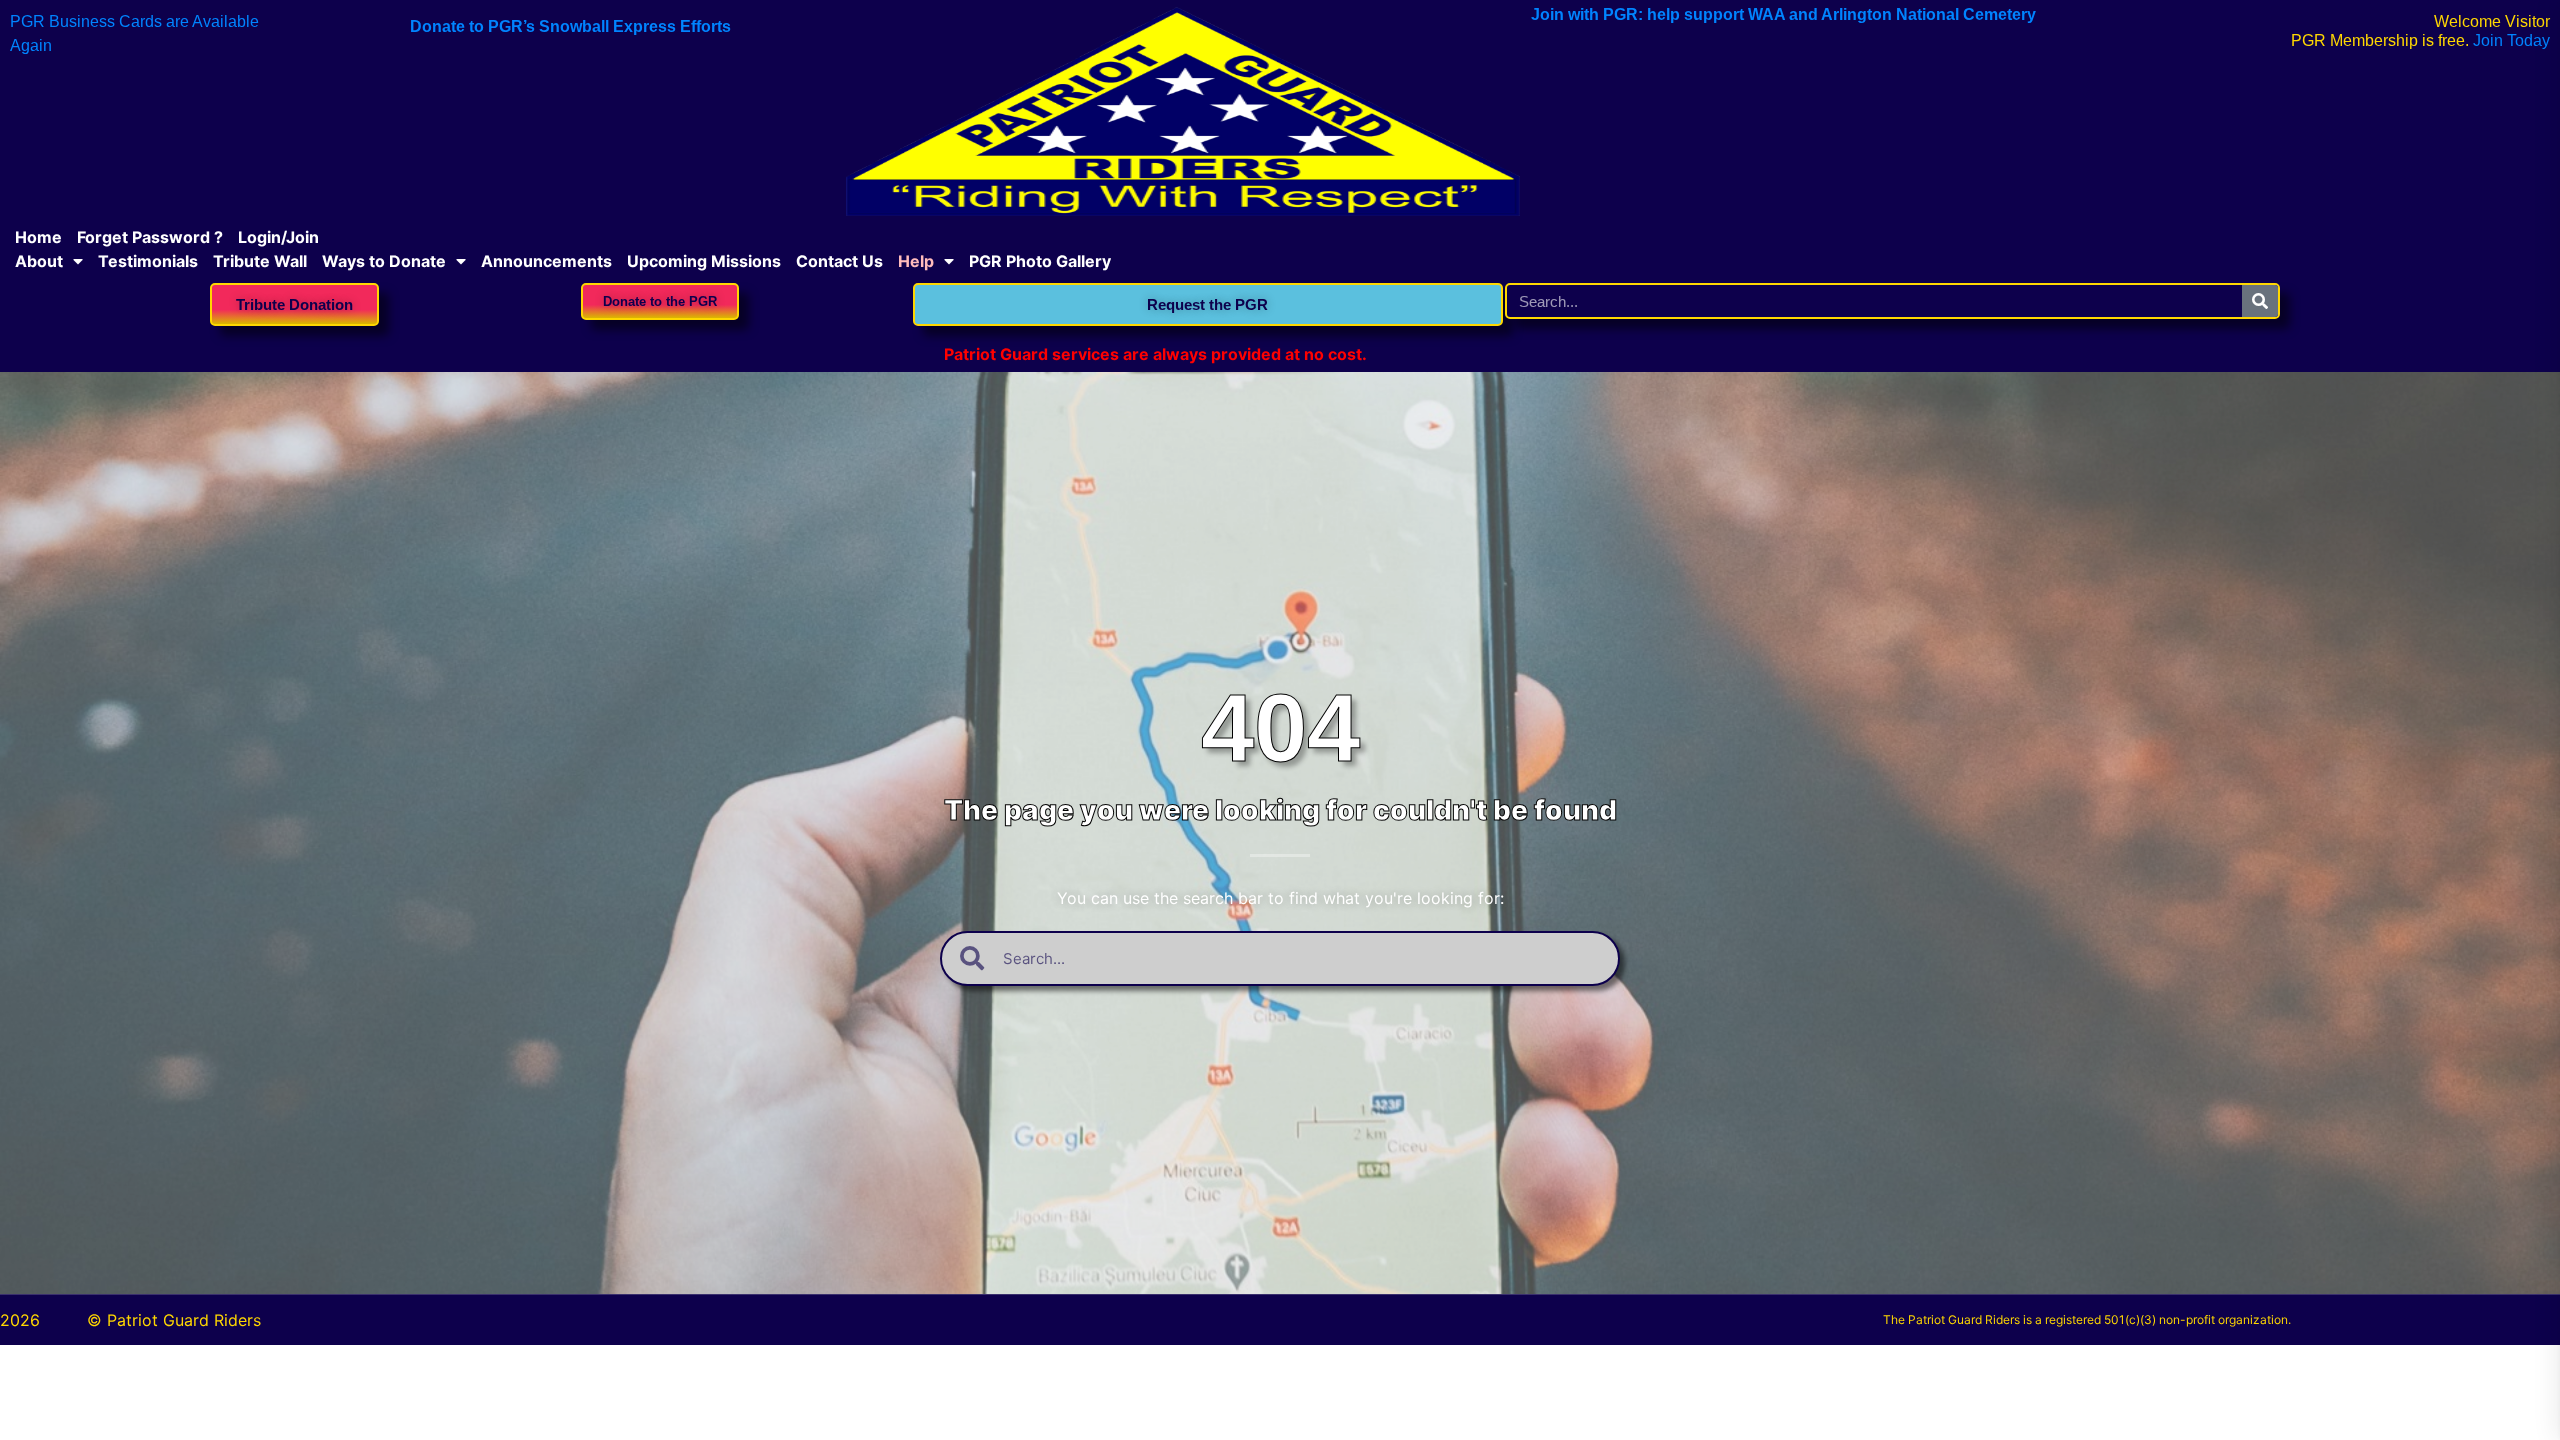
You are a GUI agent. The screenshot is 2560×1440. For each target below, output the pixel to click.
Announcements (546, 261)
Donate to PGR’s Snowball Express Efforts (570, 26)
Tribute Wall (260, 261)
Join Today (2511, 40)
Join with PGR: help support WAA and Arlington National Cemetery (1783, 14)
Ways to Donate (384, 261)
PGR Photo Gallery (1040, 261)
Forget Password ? (150, 237)
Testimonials (148, 261)
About (39, 261)
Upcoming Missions (704, 261)
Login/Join (278, 237)
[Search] (2260, 301)
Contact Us (839, 261)
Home (38, 237)
